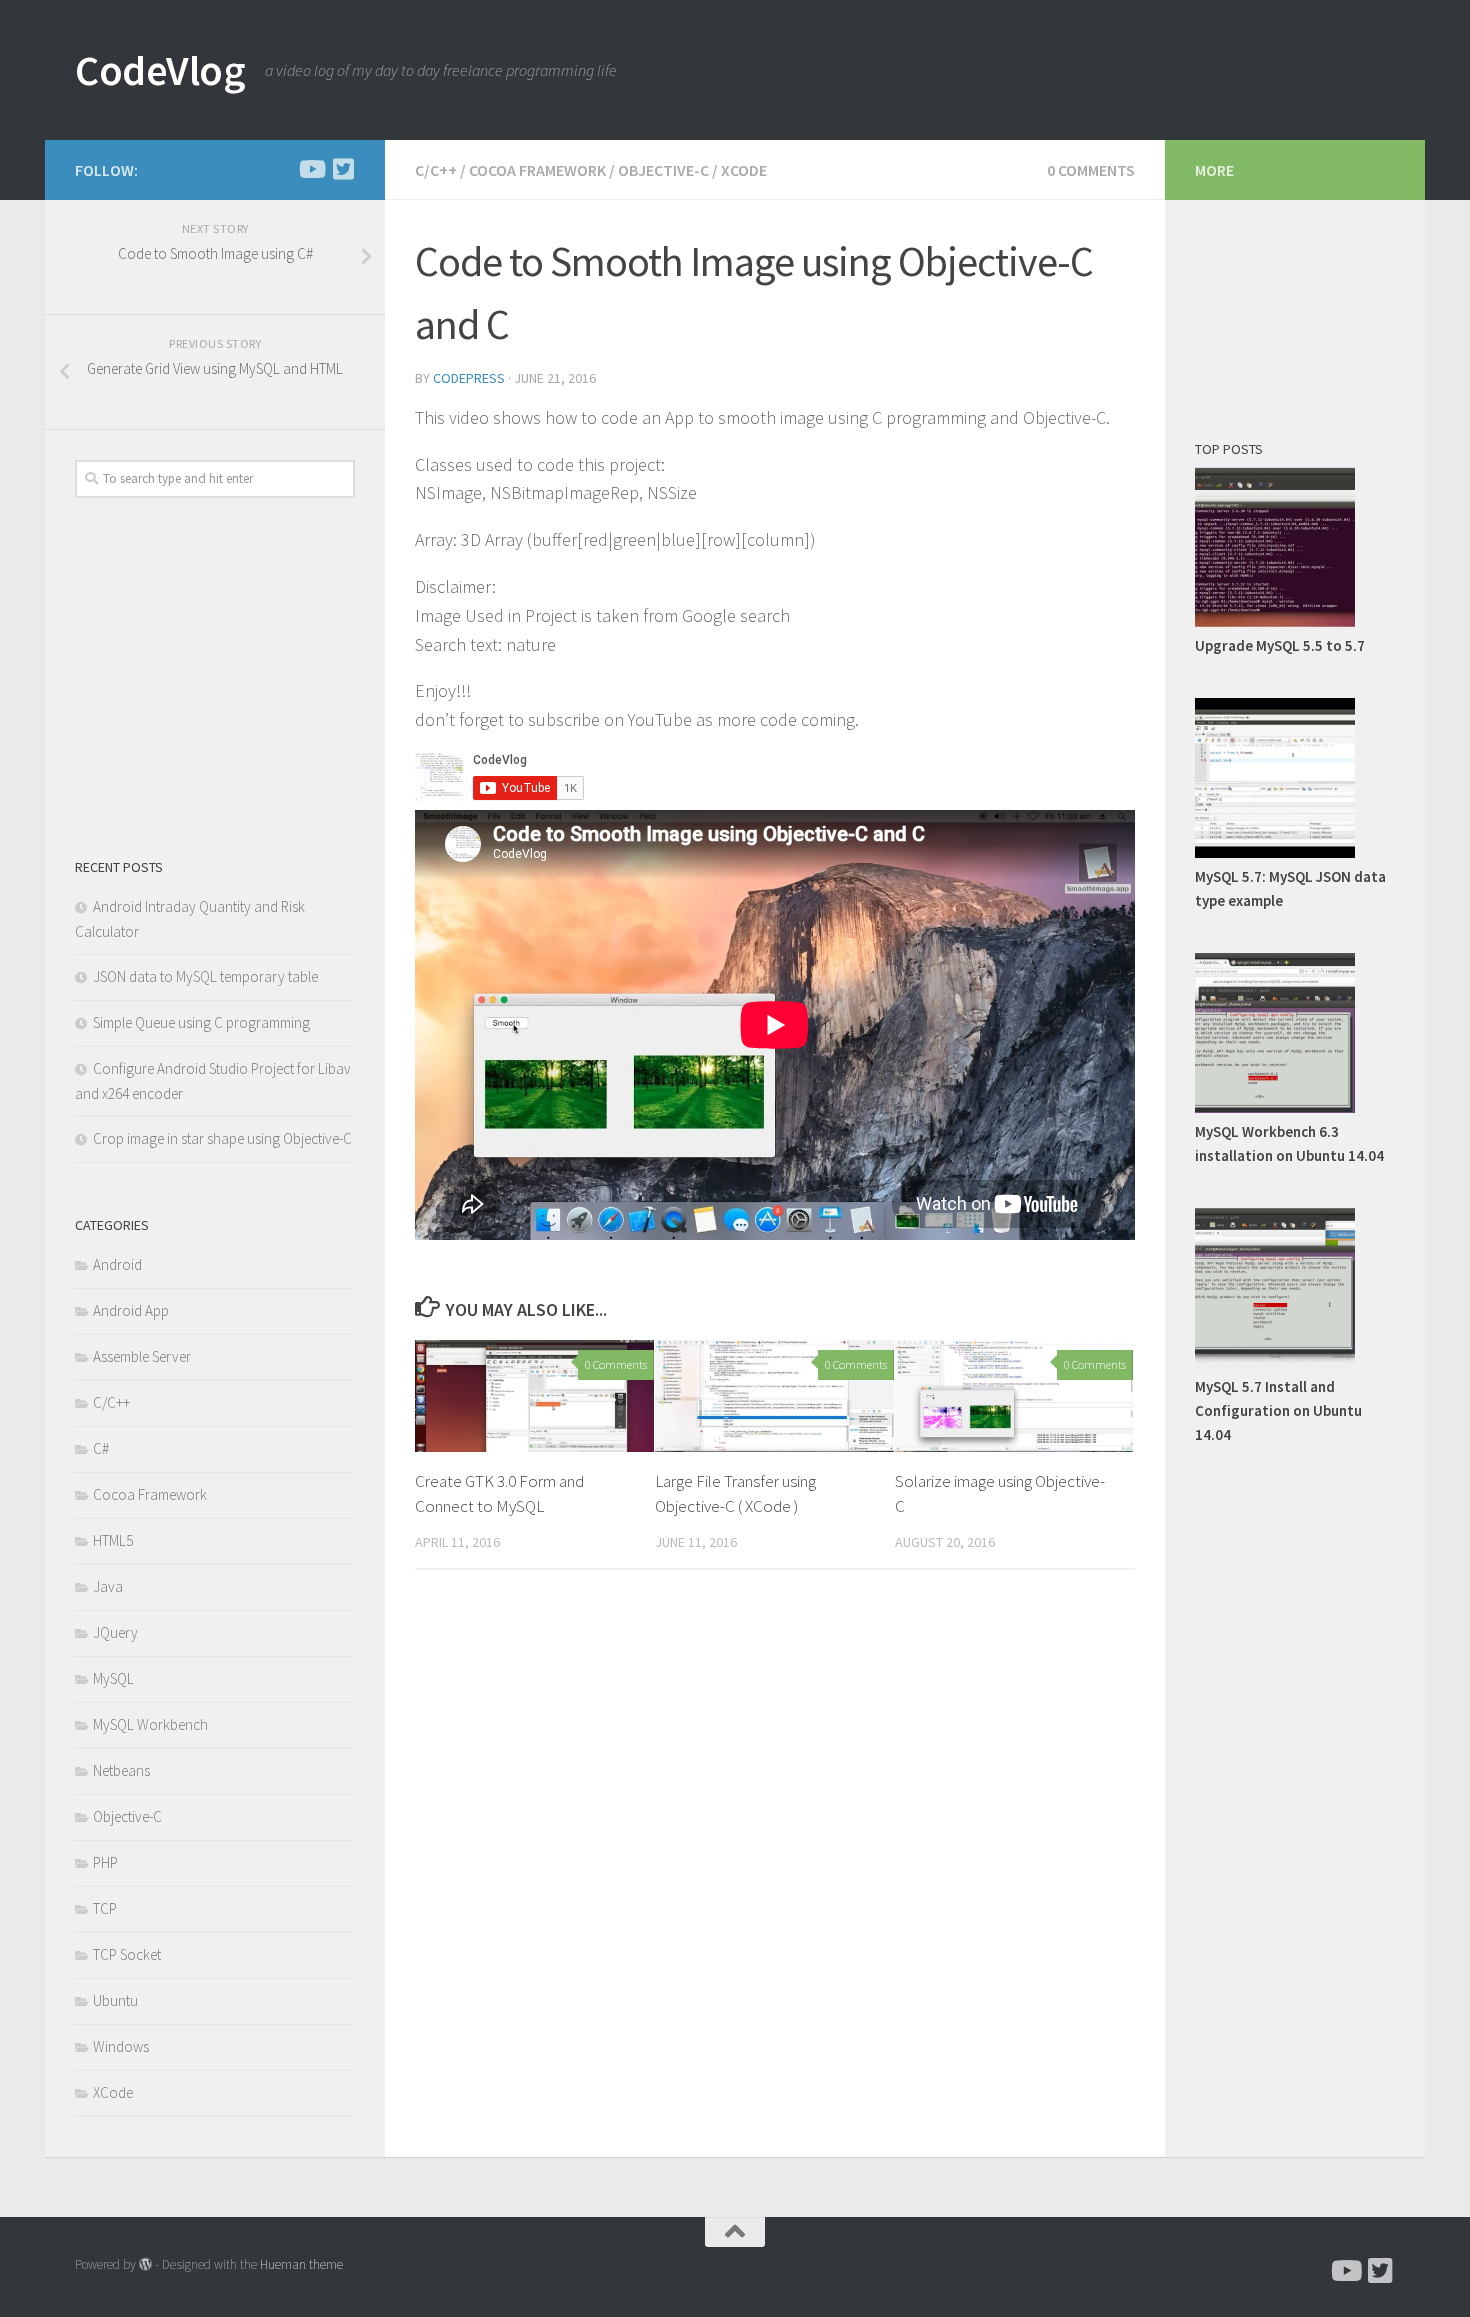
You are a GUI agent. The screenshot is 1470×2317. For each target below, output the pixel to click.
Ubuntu (115, 2000)
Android (117, 1264)
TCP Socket (127, 1954)
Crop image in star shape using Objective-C (222, 1138)
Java (108, 1586)
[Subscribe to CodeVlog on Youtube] (311, 169)
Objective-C (663, 170)
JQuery (115, 1632)
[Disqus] (775, 1860)
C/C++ (436, 170)
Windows (121, 2046)
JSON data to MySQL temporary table (205, 976)
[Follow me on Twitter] (343, 169)
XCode (744, 170)
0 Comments (1091, 170)
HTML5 (113, 1540)
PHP (105, 1862)
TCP (105, 1908)
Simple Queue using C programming (201, 1022)
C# (101, 1448)
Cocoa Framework (537, 170)
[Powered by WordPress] (145, 2264)
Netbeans (121, 1770)
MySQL (113, 1678)
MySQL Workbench (150, 1724)
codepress (469, 378)
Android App (131, 1310)
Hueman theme (301, 2264)
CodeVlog (160, 70)
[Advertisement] (225, 673)
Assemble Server (142, 1356)
